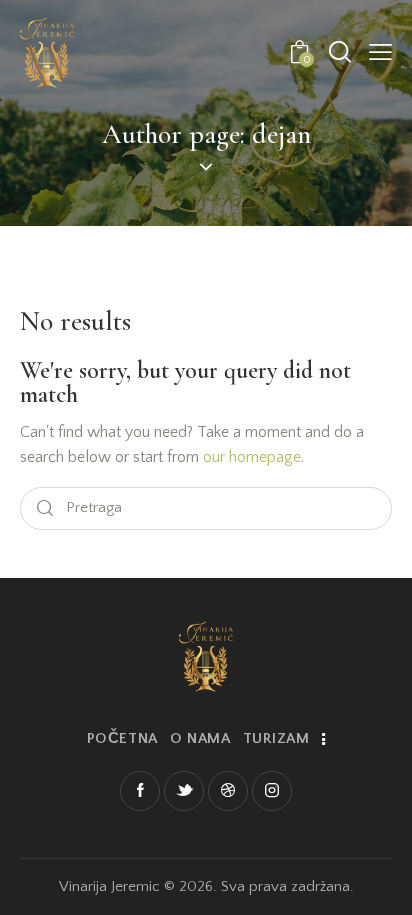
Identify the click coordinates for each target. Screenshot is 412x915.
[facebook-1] (140, 791)
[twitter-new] (184, 791)
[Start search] (45, 508)
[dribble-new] (228, 791)
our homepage (252, 457)
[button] (380, 52)
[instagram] (272, 791)
